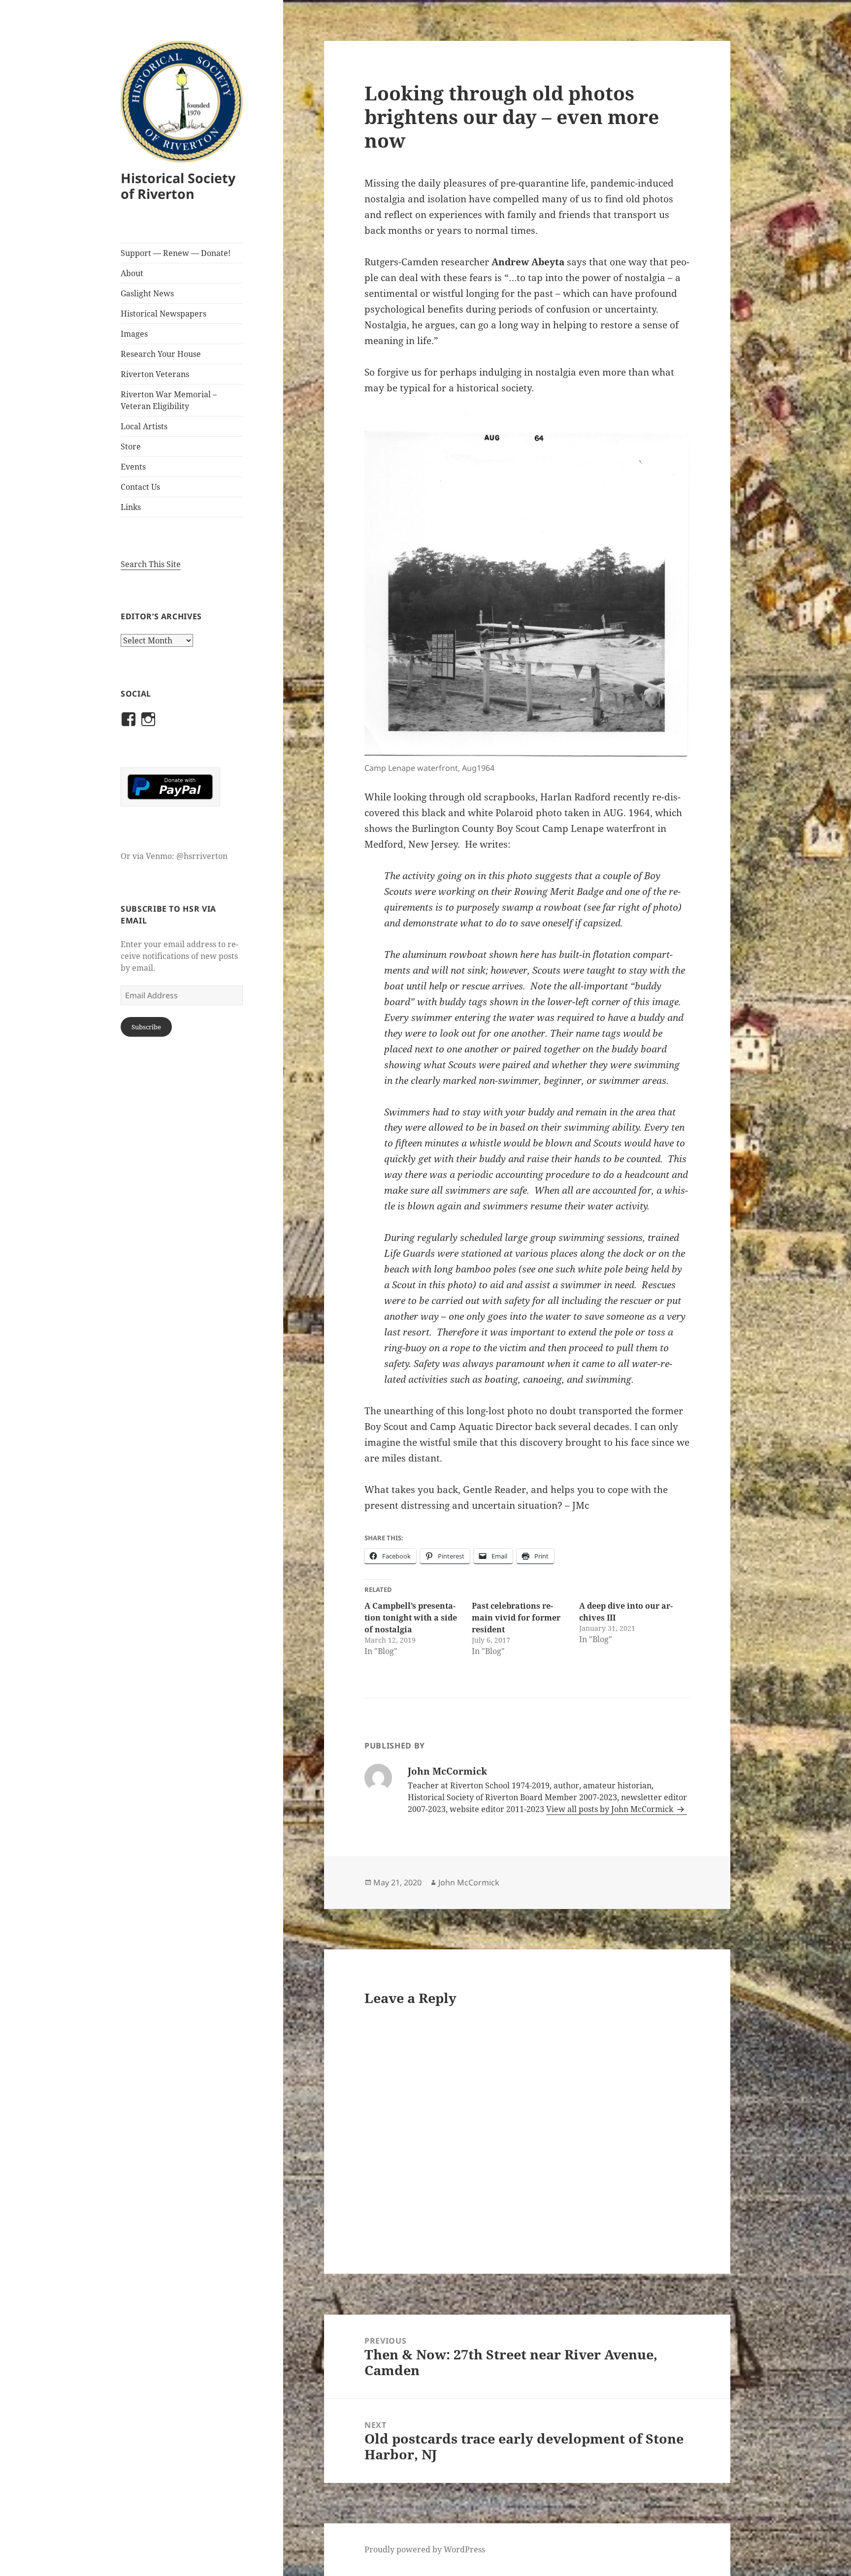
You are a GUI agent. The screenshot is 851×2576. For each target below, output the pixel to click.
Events (133, 467)
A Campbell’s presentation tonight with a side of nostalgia (411, 1618)
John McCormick (469, 1882)
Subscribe (146, 1027)
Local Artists (144, 426)
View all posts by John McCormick (611, 1809)
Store (131, 446)
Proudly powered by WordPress (425, 2549)
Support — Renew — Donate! (176, 253)
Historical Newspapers (164, 314)
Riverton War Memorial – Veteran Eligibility (169, 400)
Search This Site (151, 564)
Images (134, 334)
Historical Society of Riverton (178, 186)
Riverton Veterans (155, 374)
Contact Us (140, 487)
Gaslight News (147, 293)
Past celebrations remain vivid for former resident (516, 1618)
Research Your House (161, 354)
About (132, 273)
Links (131, 507)
